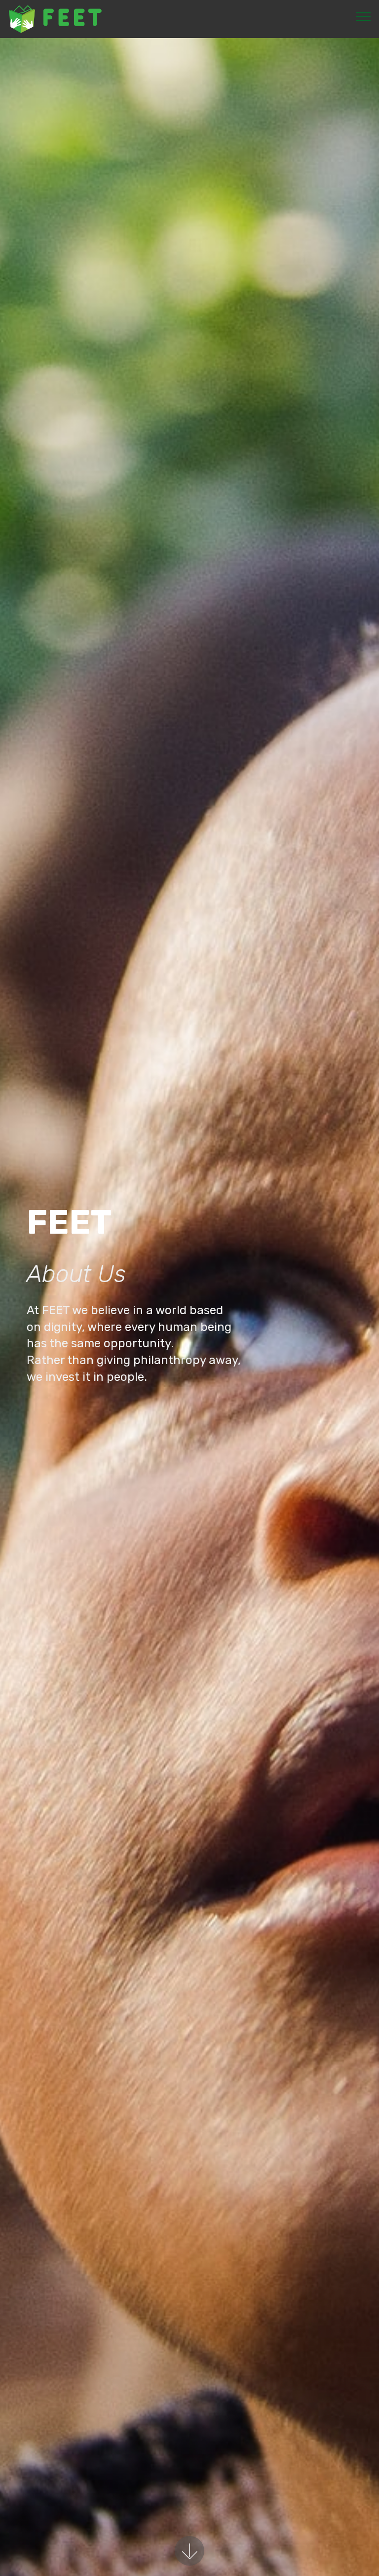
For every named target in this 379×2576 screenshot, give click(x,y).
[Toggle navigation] (363, 16)
